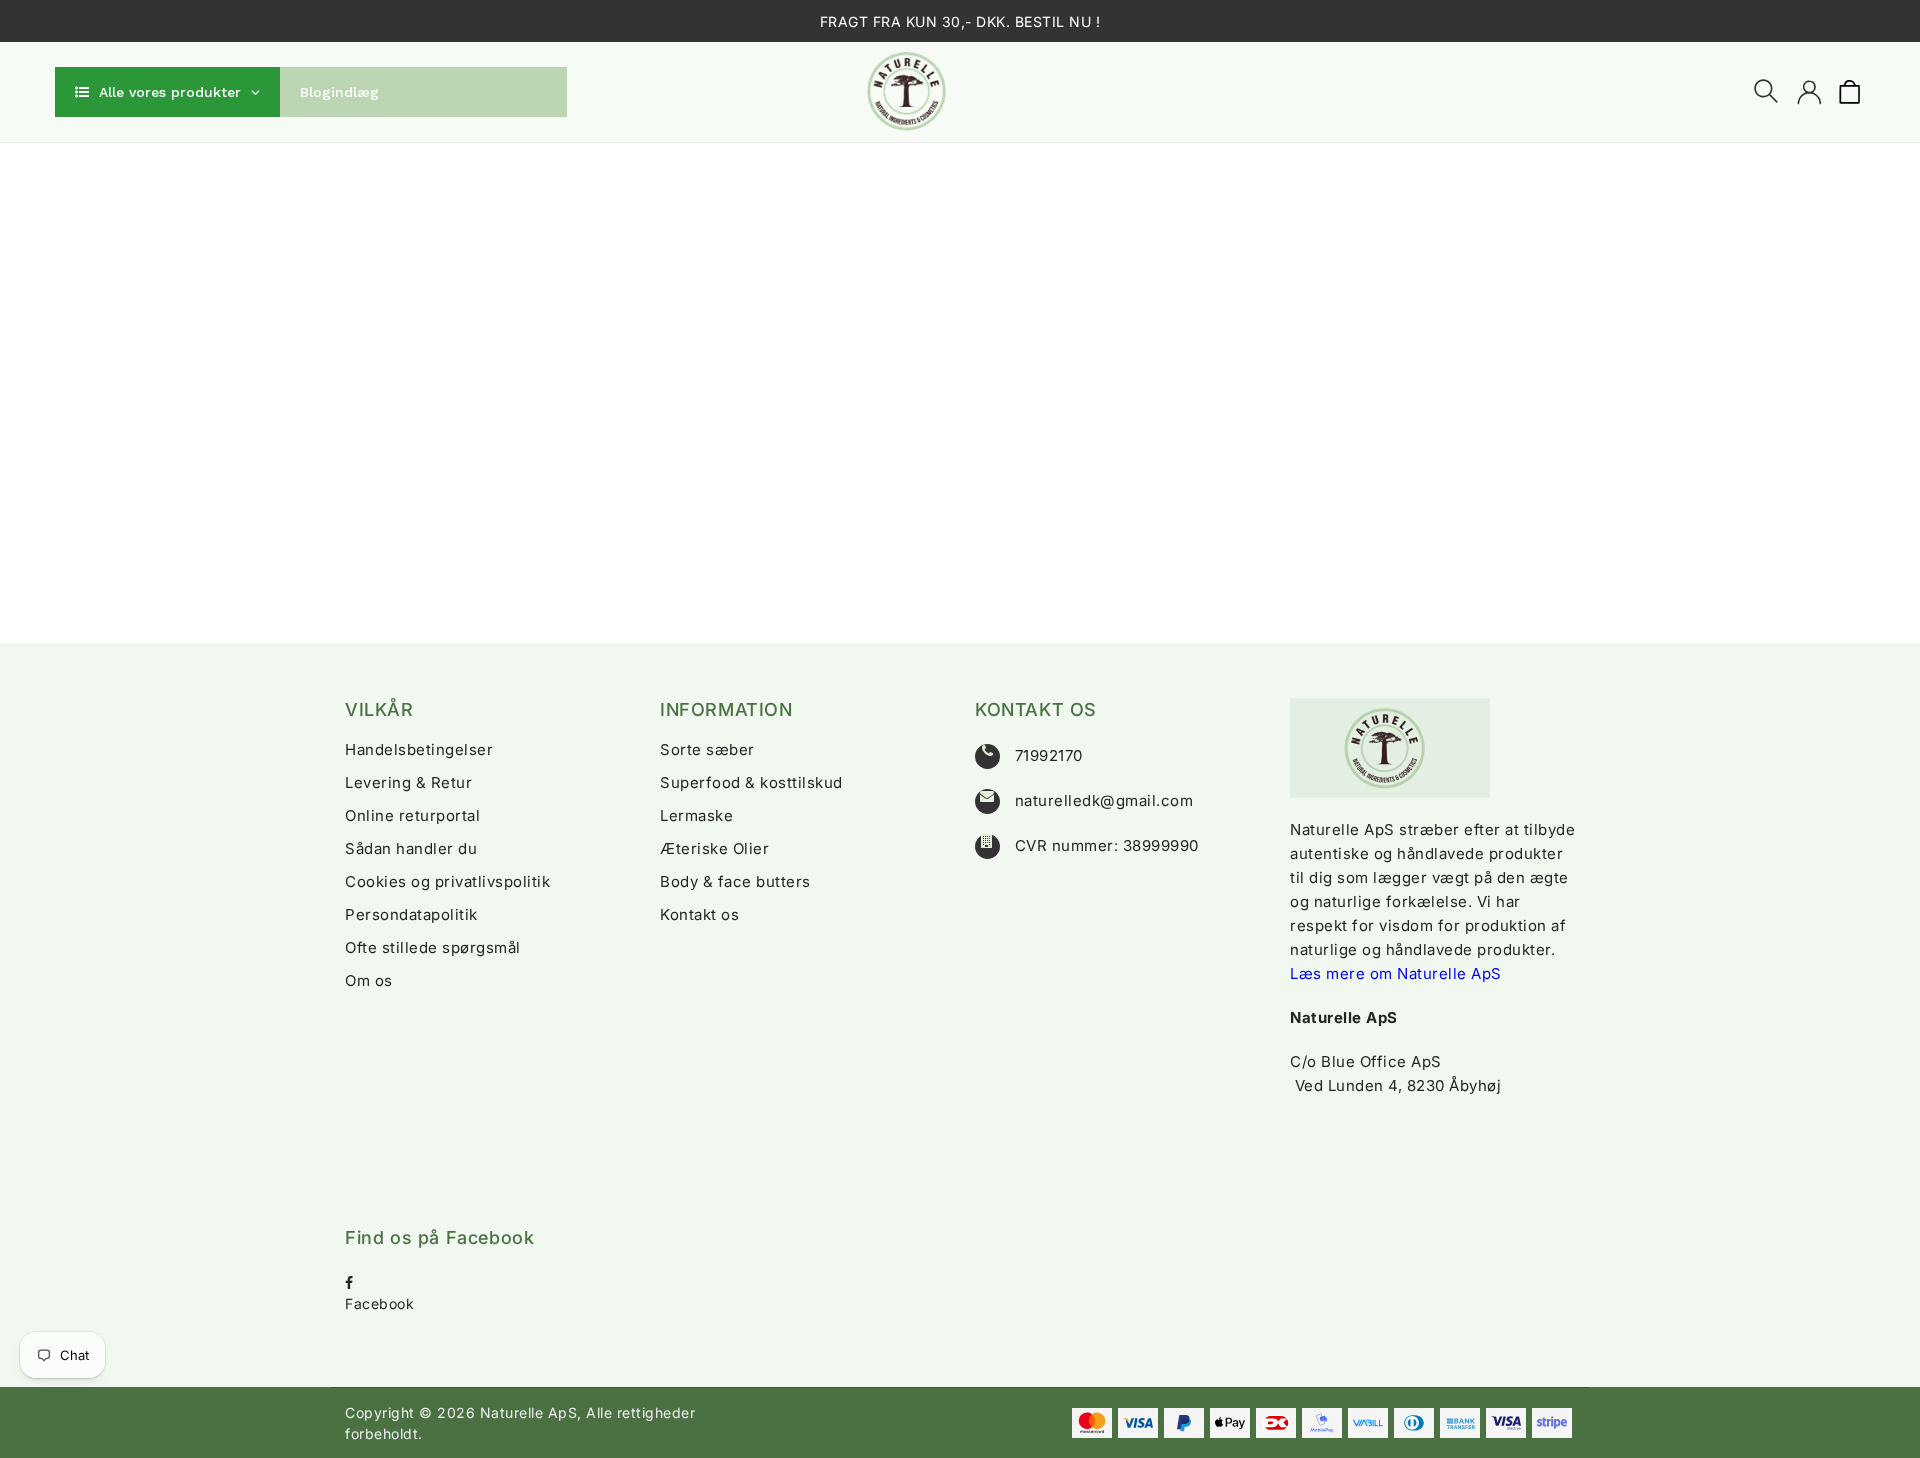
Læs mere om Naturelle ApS (1396, 973)
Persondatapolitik (411, 914)
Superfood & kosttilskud (751, 782)
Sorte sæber (707, 749)
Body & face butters (735, 881)
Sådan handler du (411, 848)
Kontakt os (699, 914)
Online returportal (412, 815)
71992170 (1049, 755)
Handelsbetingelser (419, 749)
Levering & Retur (408, 782)
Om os (369, 980)
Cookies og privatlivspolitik (447, 881)
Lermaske (696, 815)
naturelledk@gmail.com (1104, 800)
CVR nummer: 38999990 (1107, 845)
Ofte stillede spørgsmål (433, 947)
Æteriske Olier (714, 848)
